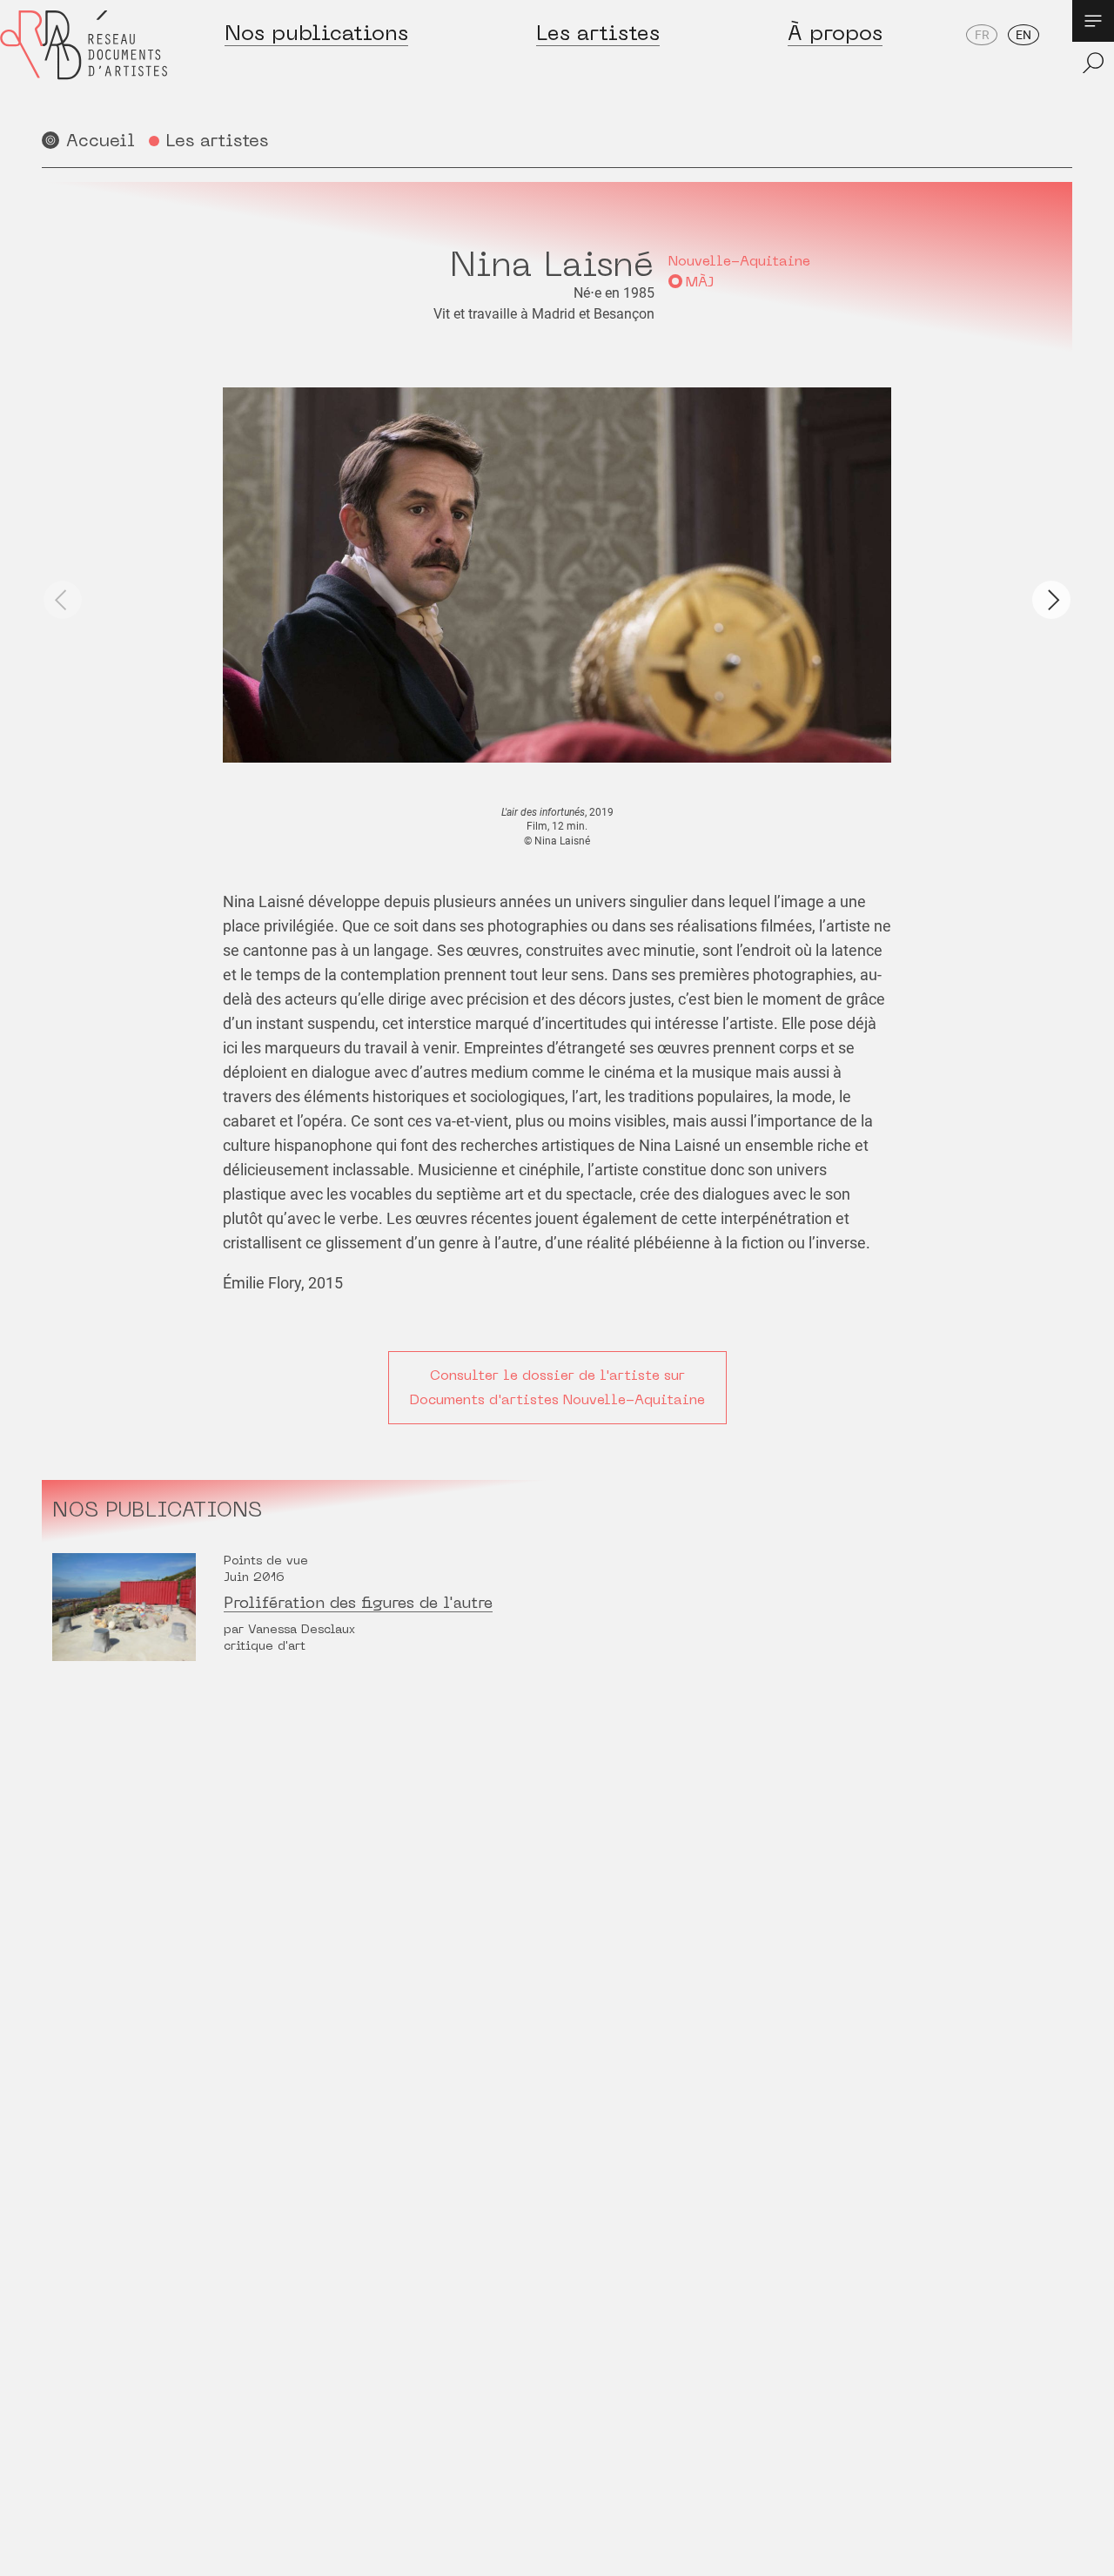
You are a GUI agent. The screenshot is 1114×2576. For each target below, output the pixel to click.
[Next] (1051, 600)
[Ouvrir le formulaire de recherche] (1093, 63)
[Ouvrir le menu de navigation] (1093, 21)
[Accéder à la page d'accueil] (84, 62)
